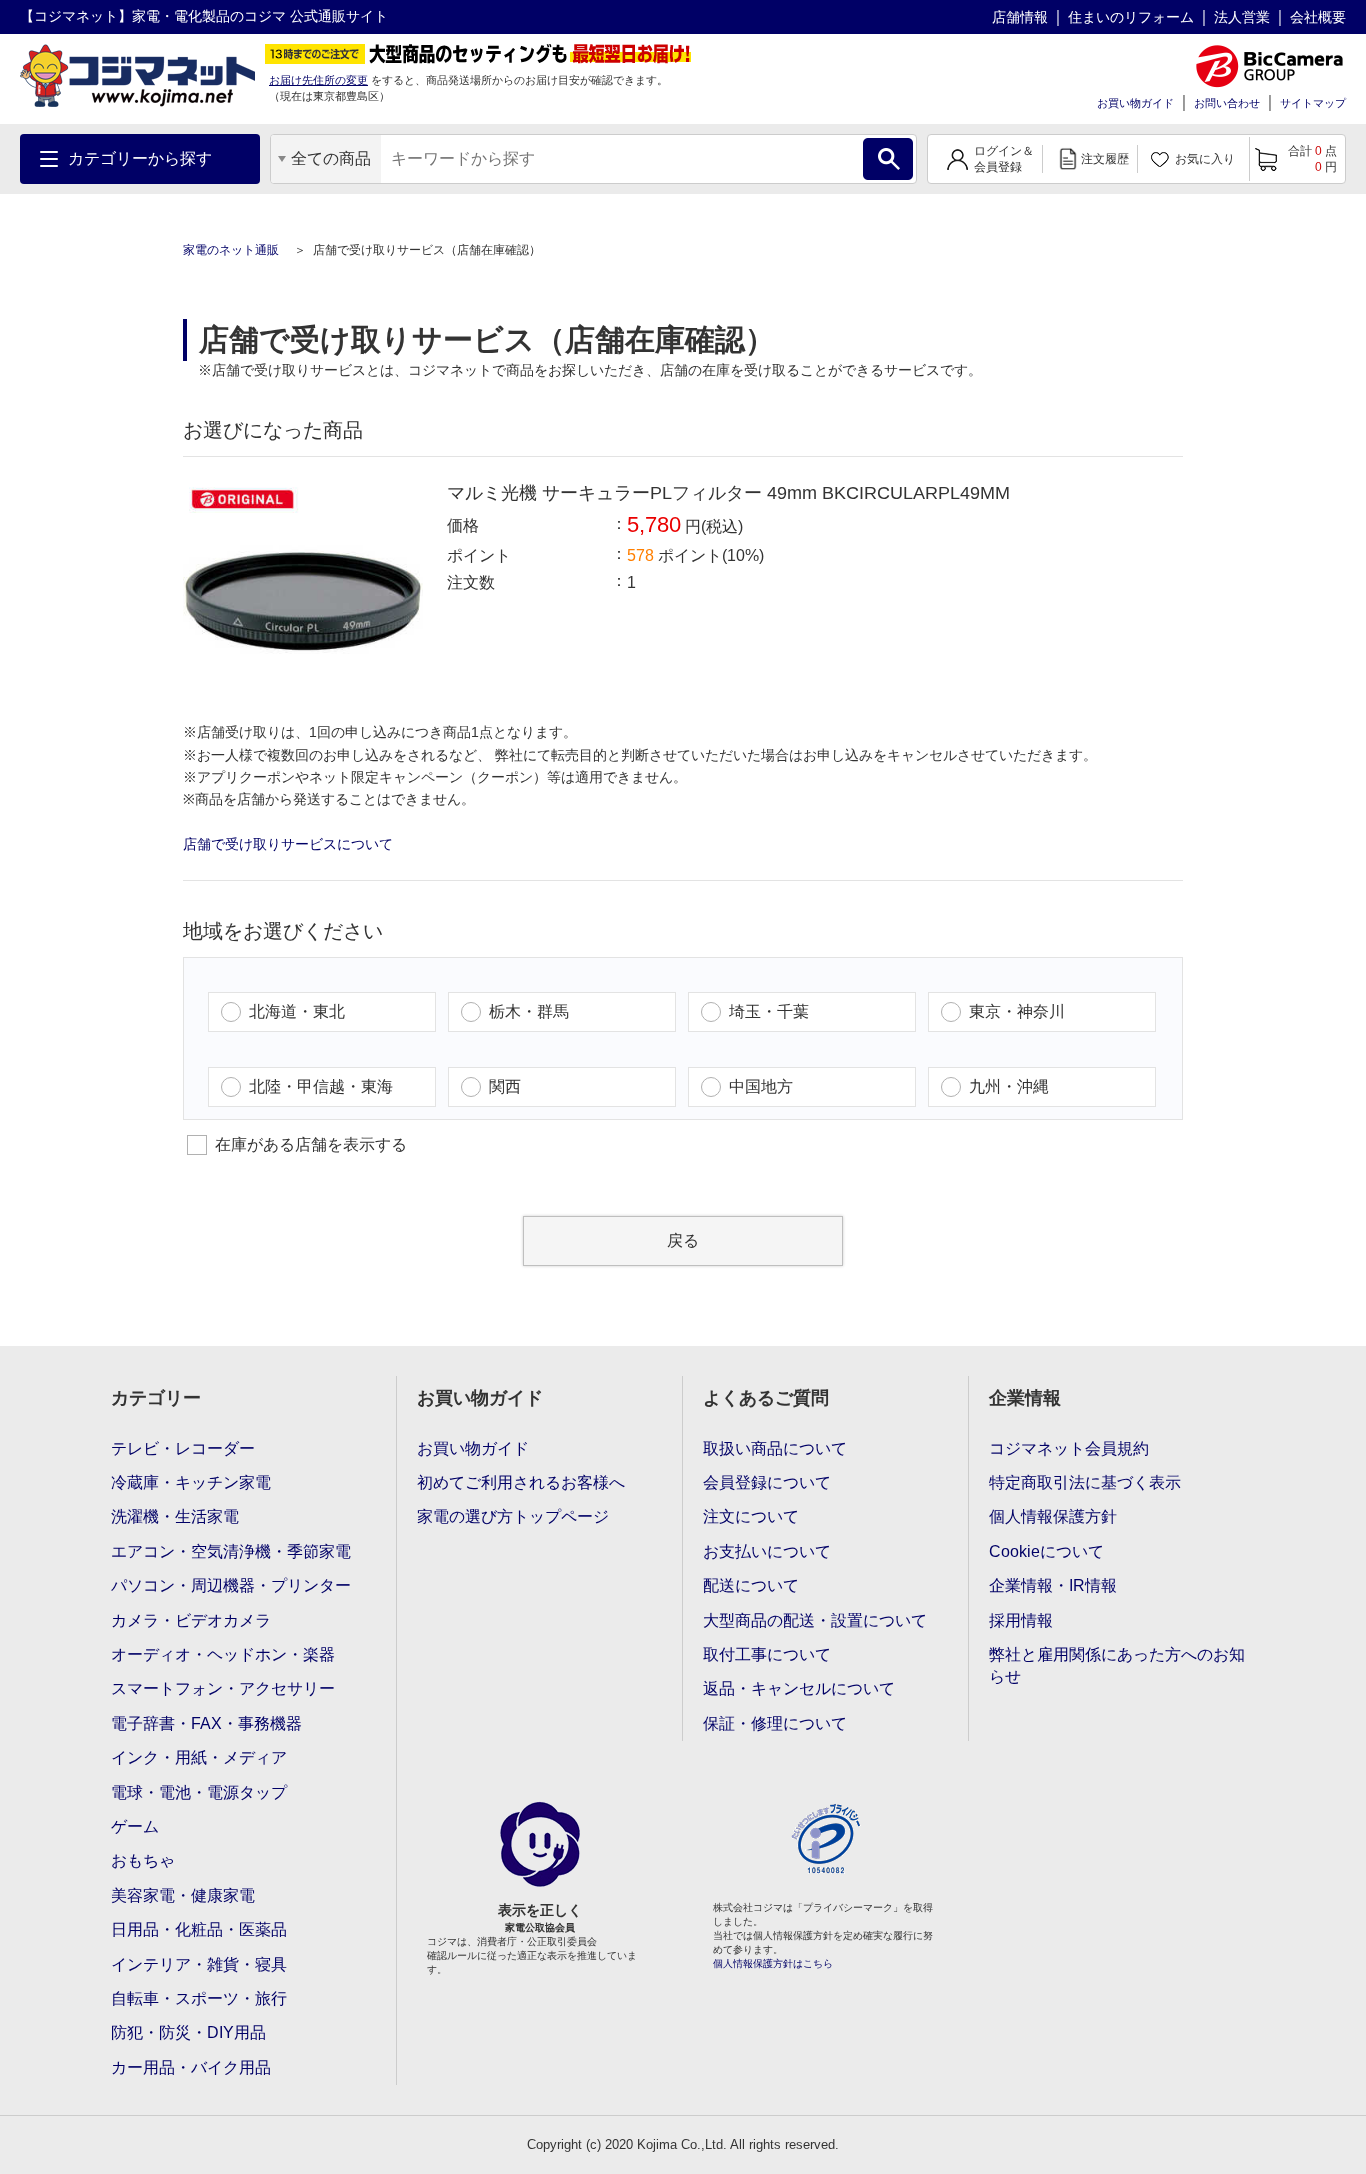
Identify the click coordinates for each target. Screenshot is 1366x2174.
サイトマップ (1313, 103)
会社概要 (1318, 17)
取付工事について (767, 1654)
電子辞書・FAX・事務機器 (206, 1723)
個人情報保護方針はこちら (773, 1963)
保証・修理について (775, 1723)
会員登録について (767, 1482)
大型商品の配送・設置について (815, 1620)
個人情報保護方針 (1053, 1516)
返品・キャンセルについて (799, 1688)
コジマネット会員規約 (1069, 1448)
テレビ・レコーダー (183, 1448)
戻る (683, 1240)
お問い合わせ (1227, 103)
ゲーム (135, 1826)
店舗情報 (1020, 17)
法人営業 (1242, 17)
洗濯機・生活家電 (175, 1516)
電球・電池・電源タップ (199, 1792)
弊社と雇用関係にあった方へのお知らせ (1117, 1665)
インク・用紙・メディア (199, 1757)
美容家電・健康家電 (183, 1895)
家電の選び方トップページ (513, 1516)
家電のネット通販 (232, 250)
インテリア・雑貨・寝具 (199, 1964)
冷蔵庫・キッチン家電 (191, 1482)
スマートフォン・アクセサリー (223, 1688)
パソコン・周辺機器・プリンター (231, 1585)
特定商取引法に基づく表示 (1085, 1482)
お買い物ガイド (1135, 103)
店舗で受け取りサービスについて (288, 844)
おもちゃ (143, 1860)
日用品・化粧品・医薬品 (199, 1929)
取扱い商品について (775, 1448)
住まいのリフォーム (1131, 17)
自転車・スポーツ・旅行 (199, 1998)
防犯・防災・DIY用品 (188, 2032)
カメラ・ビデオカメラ (191, 1620)
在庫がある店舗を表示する (311, 1144)
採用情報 (1021, 1620)
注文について (751, 1516)
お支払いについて (767, 1551)
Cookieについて (1046, 1551)
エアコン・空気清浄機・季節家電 (231, 1551)
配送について (751, 1585)
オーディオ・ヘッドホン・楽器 (223, 1654)
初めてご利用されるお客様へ (521, 1482)
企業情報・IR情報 (1053, 1585)
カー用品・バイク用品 (191, 2067)
